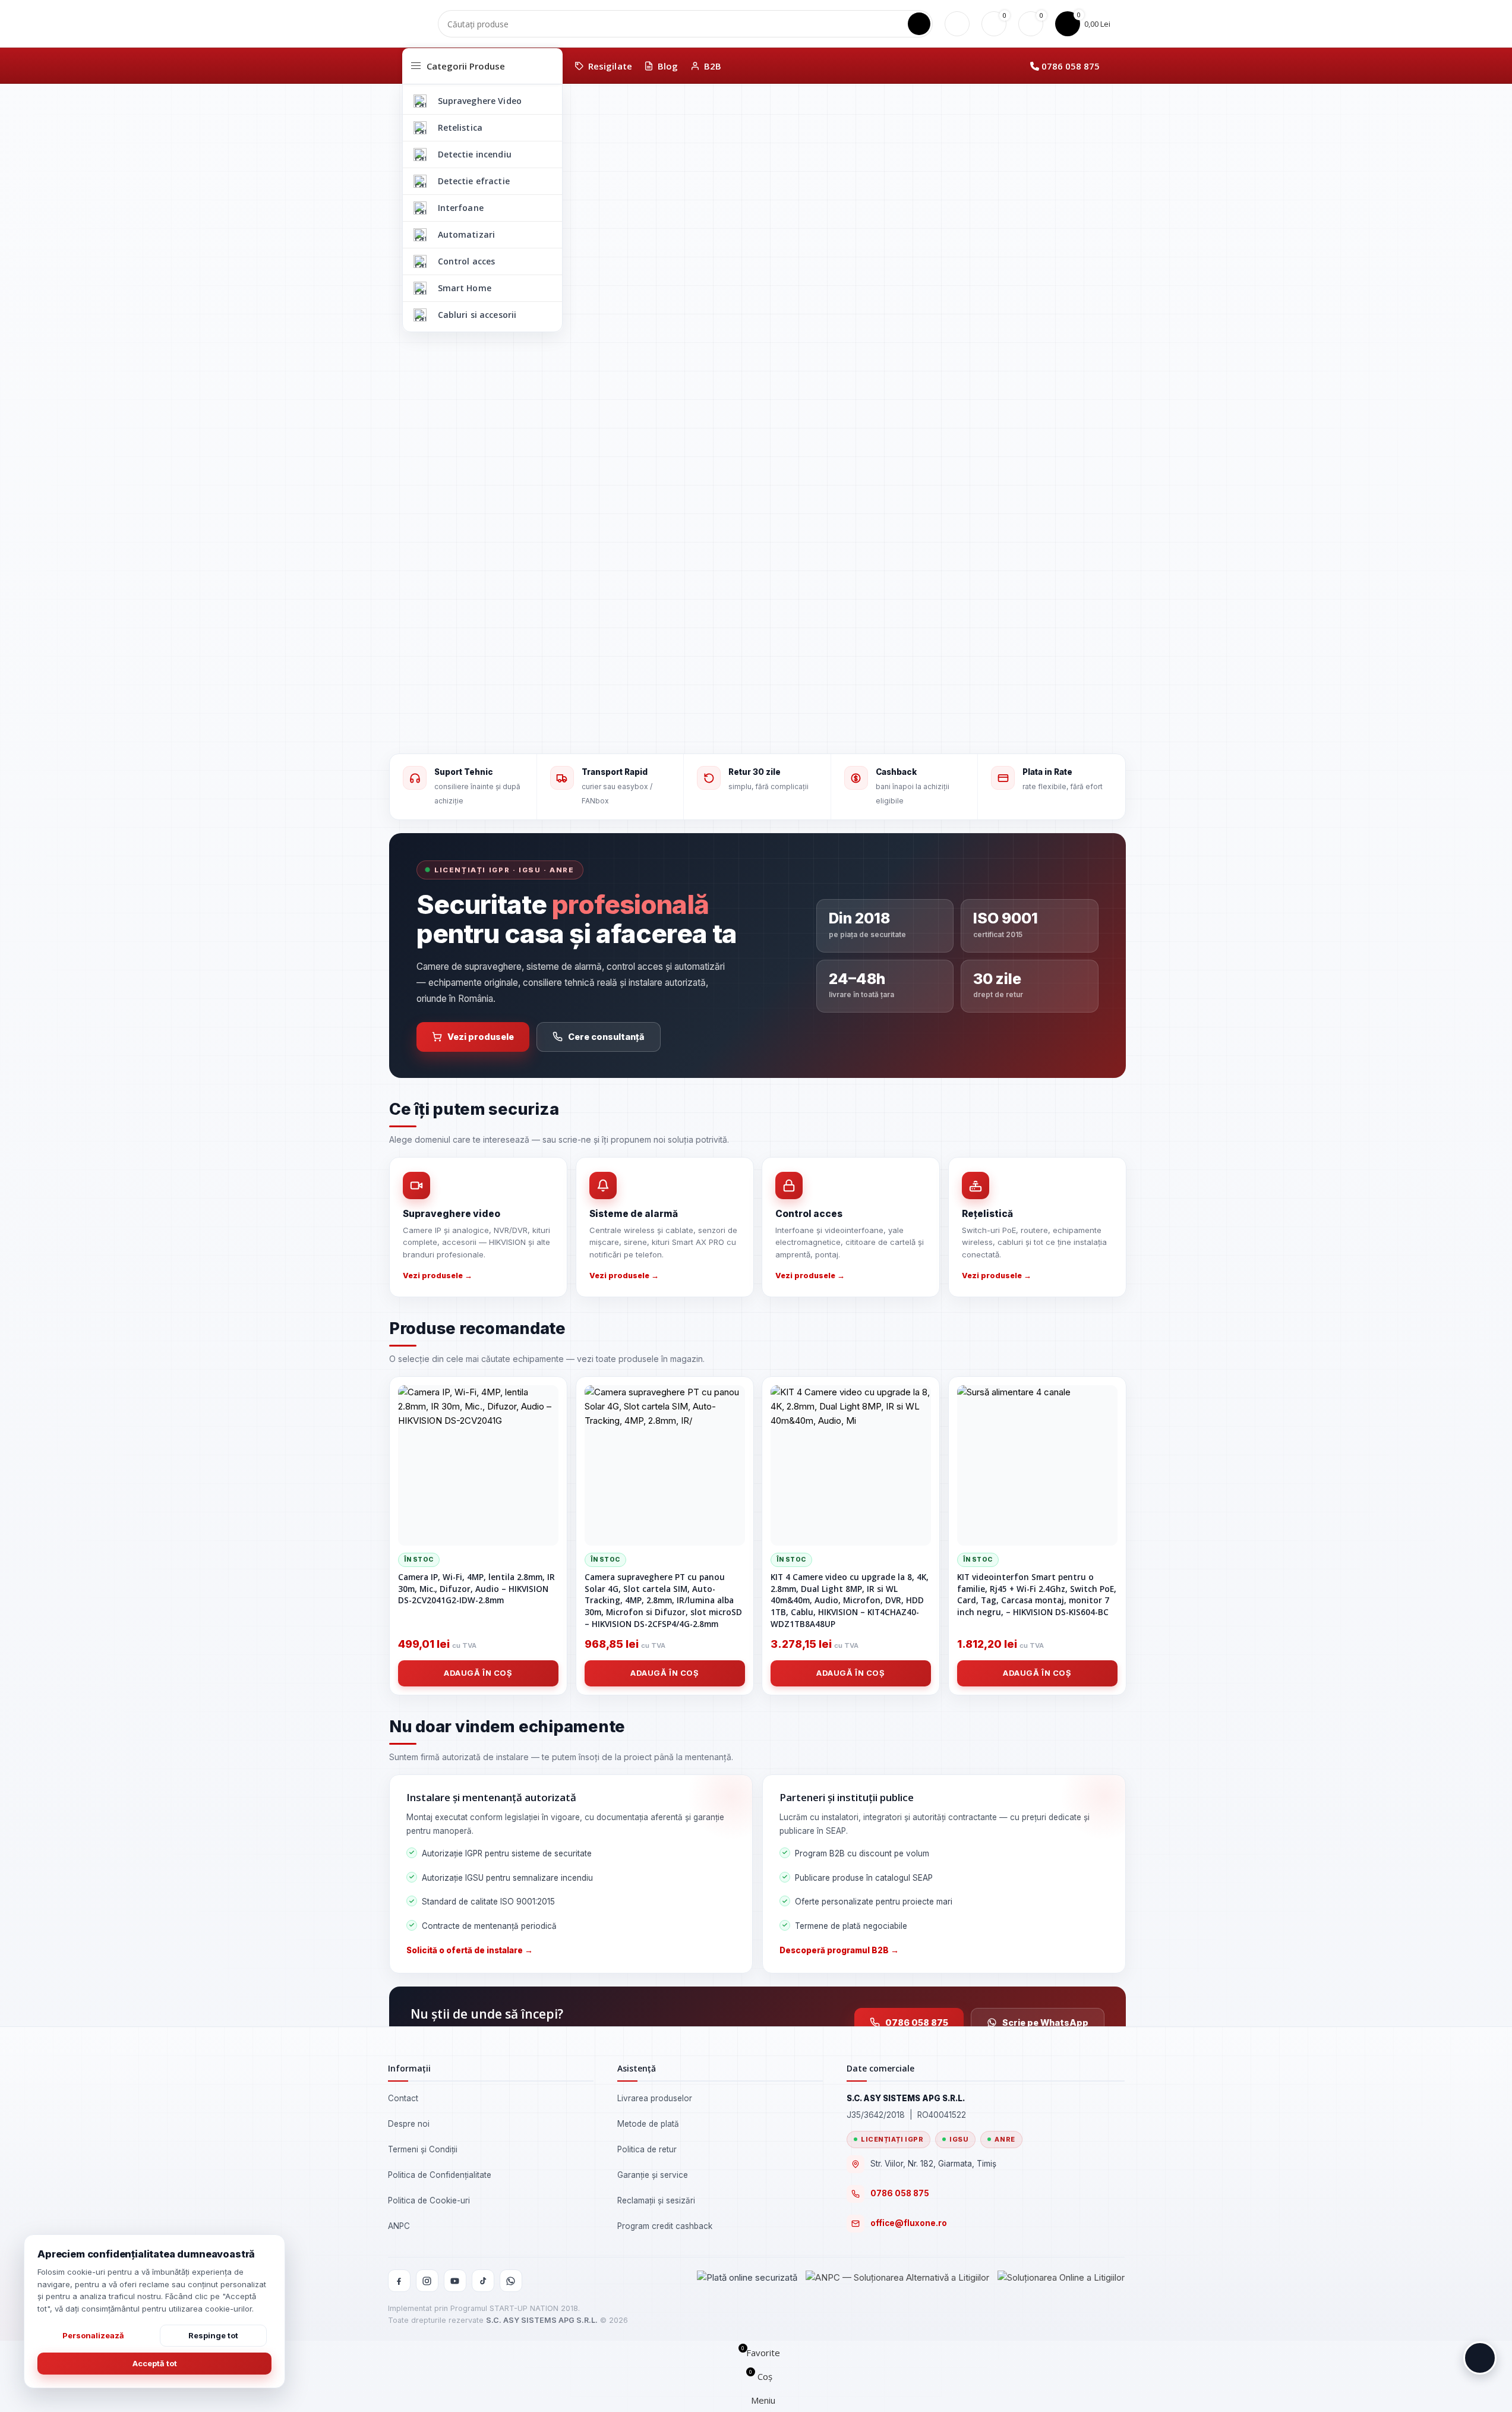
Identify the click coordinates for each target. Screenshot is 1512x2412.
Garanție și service (653, 2175)
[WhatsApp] (511, 2281)
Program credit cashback (665, 2226)
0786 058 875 (1071, 66)
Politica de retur (647, 2149)
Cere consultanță (606, 1037)
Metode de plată (648, 2124)
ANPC (399, 2226)
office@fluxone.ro (909, 2223)
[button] (1480, 2358)
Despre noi (409, 2124)
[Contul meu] (957, 24)
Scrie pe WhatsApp (1045, 2022)
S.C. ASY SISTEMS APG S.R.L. (542, 2320)
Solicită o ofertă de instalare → (470, 1950)
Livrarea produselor (655, 2098)
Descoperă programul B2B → (839, 1950)
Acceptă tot (155, 2363)
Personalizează (93, 2335)
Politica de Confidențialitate (440, 2175)
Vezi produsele (481, 1037)
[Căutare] (919, 24)
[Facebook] (399, 2281)
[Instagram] (427, 2281)
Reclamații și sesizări (656, 2200)
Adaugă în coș (478, 1673)
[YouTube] (455, 2281)
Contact (403, 2098)
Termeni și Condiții (423, 2149)
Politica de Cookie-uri (429, 2200)
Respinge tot (213, 2335)
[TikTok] (483, 2281)
